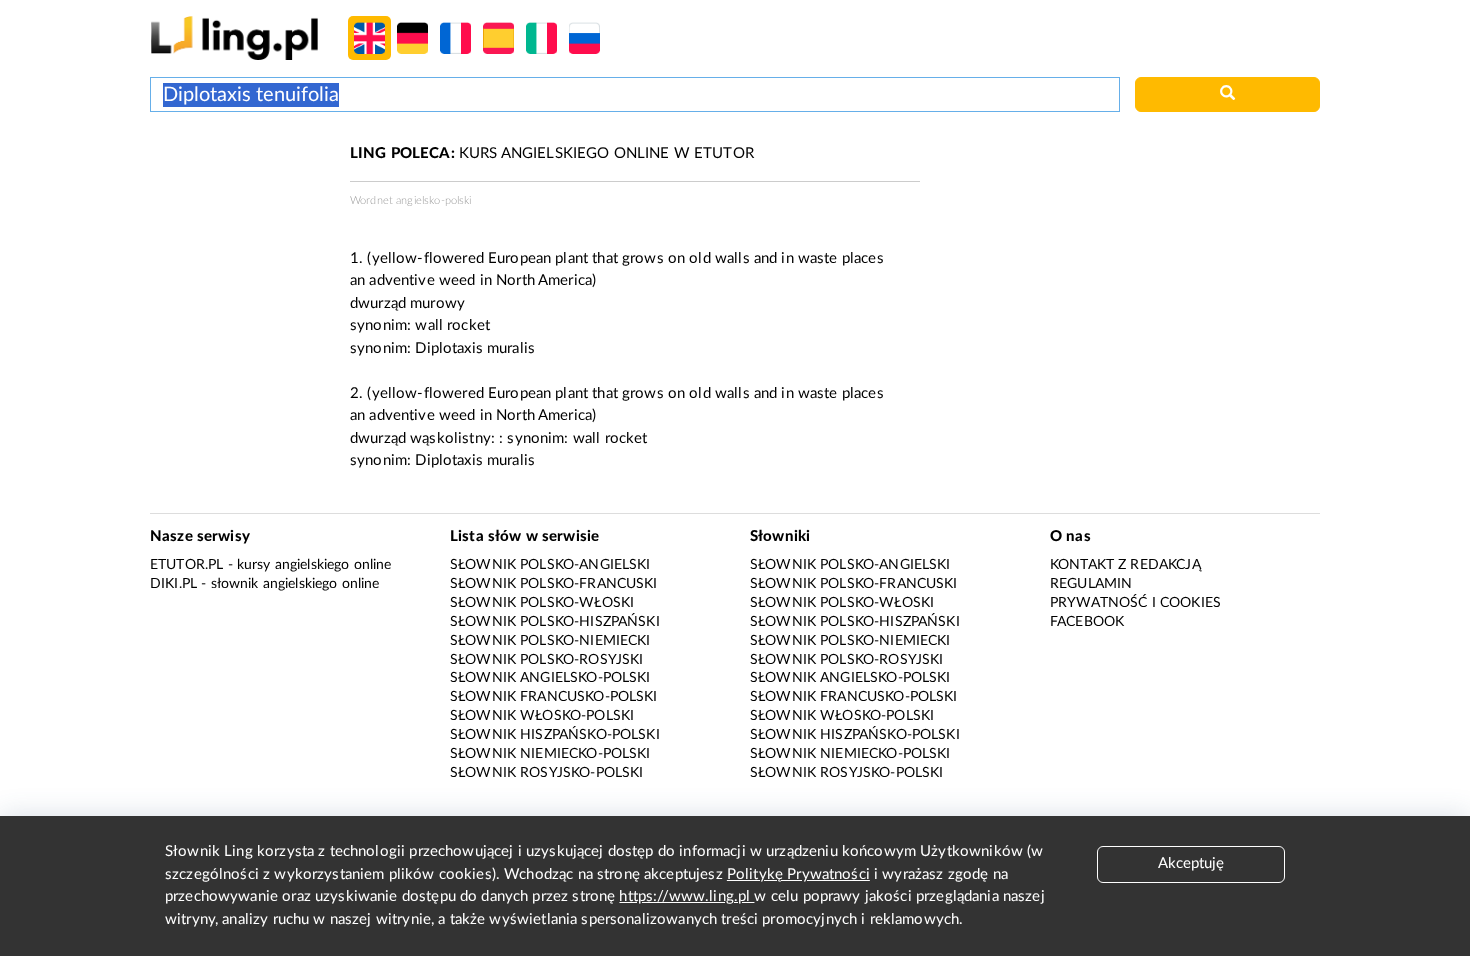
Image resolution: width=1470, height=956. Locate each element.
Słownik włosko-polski (542, 716)
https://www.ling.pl (686, 896)
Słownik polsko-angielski (550, 565)
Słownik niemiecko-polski (550, 754)
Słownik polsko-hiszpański (555, 622)
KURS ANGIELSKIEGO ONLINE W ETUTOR (552, 153)
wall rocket (452, 325)
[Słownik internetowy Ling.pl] (234, 37)
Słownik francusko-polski (554, 697)
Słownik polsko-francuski (554, 584)
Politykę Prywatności (798, 874)
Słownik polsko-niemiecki (550, 641)
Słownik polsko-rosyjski (546, 660)
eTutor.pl (186, 565)
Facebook (1087, 622)
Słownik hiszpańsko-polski (555, 735)
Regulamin (1091, 584)
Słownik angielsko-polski (550, 678)
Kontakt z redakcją (1125, 565)
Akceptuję (1191, 863)
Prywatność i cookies (1135, 603)
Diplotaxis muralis (475, 348)
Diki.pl (173, 584)
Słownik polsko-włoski (542, 603)
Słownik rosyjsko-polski (546, 773)
